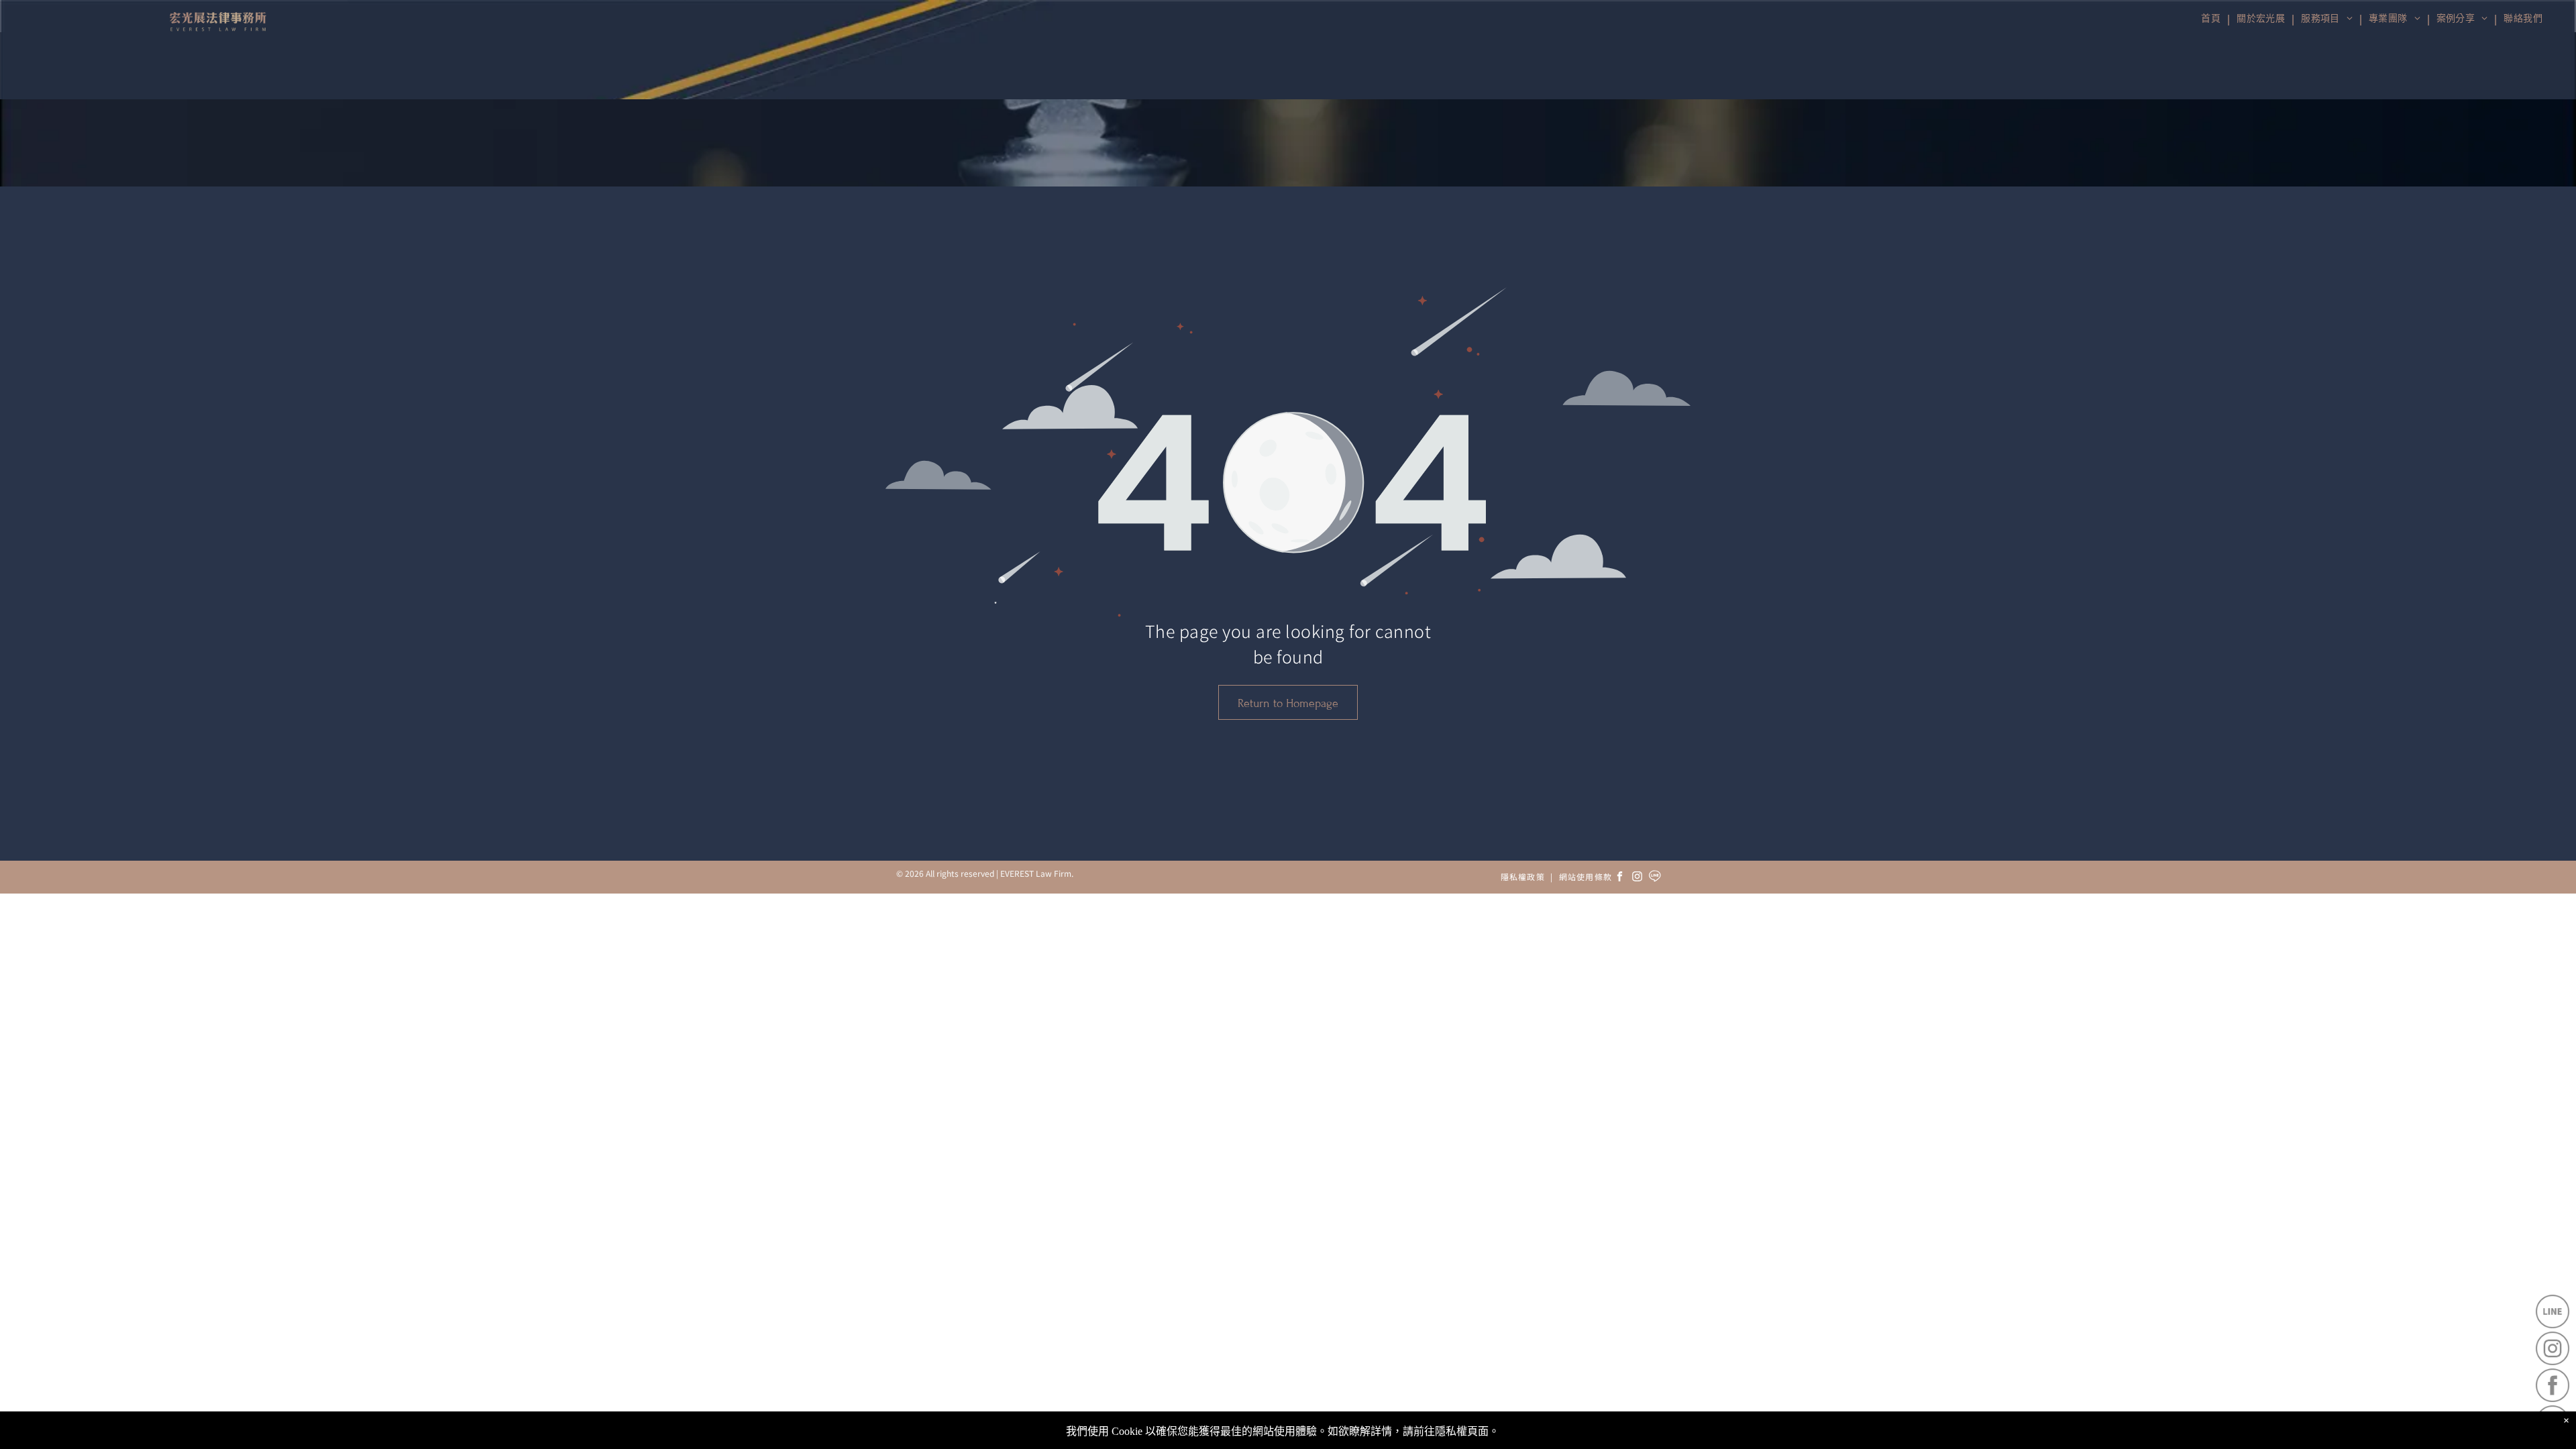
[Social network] (1655, 878)
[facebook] (1620, 878)
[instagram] (1638, 878)
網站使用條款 (1586, 876)
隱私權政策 (1523, 876)
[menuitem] (2522, 19)
